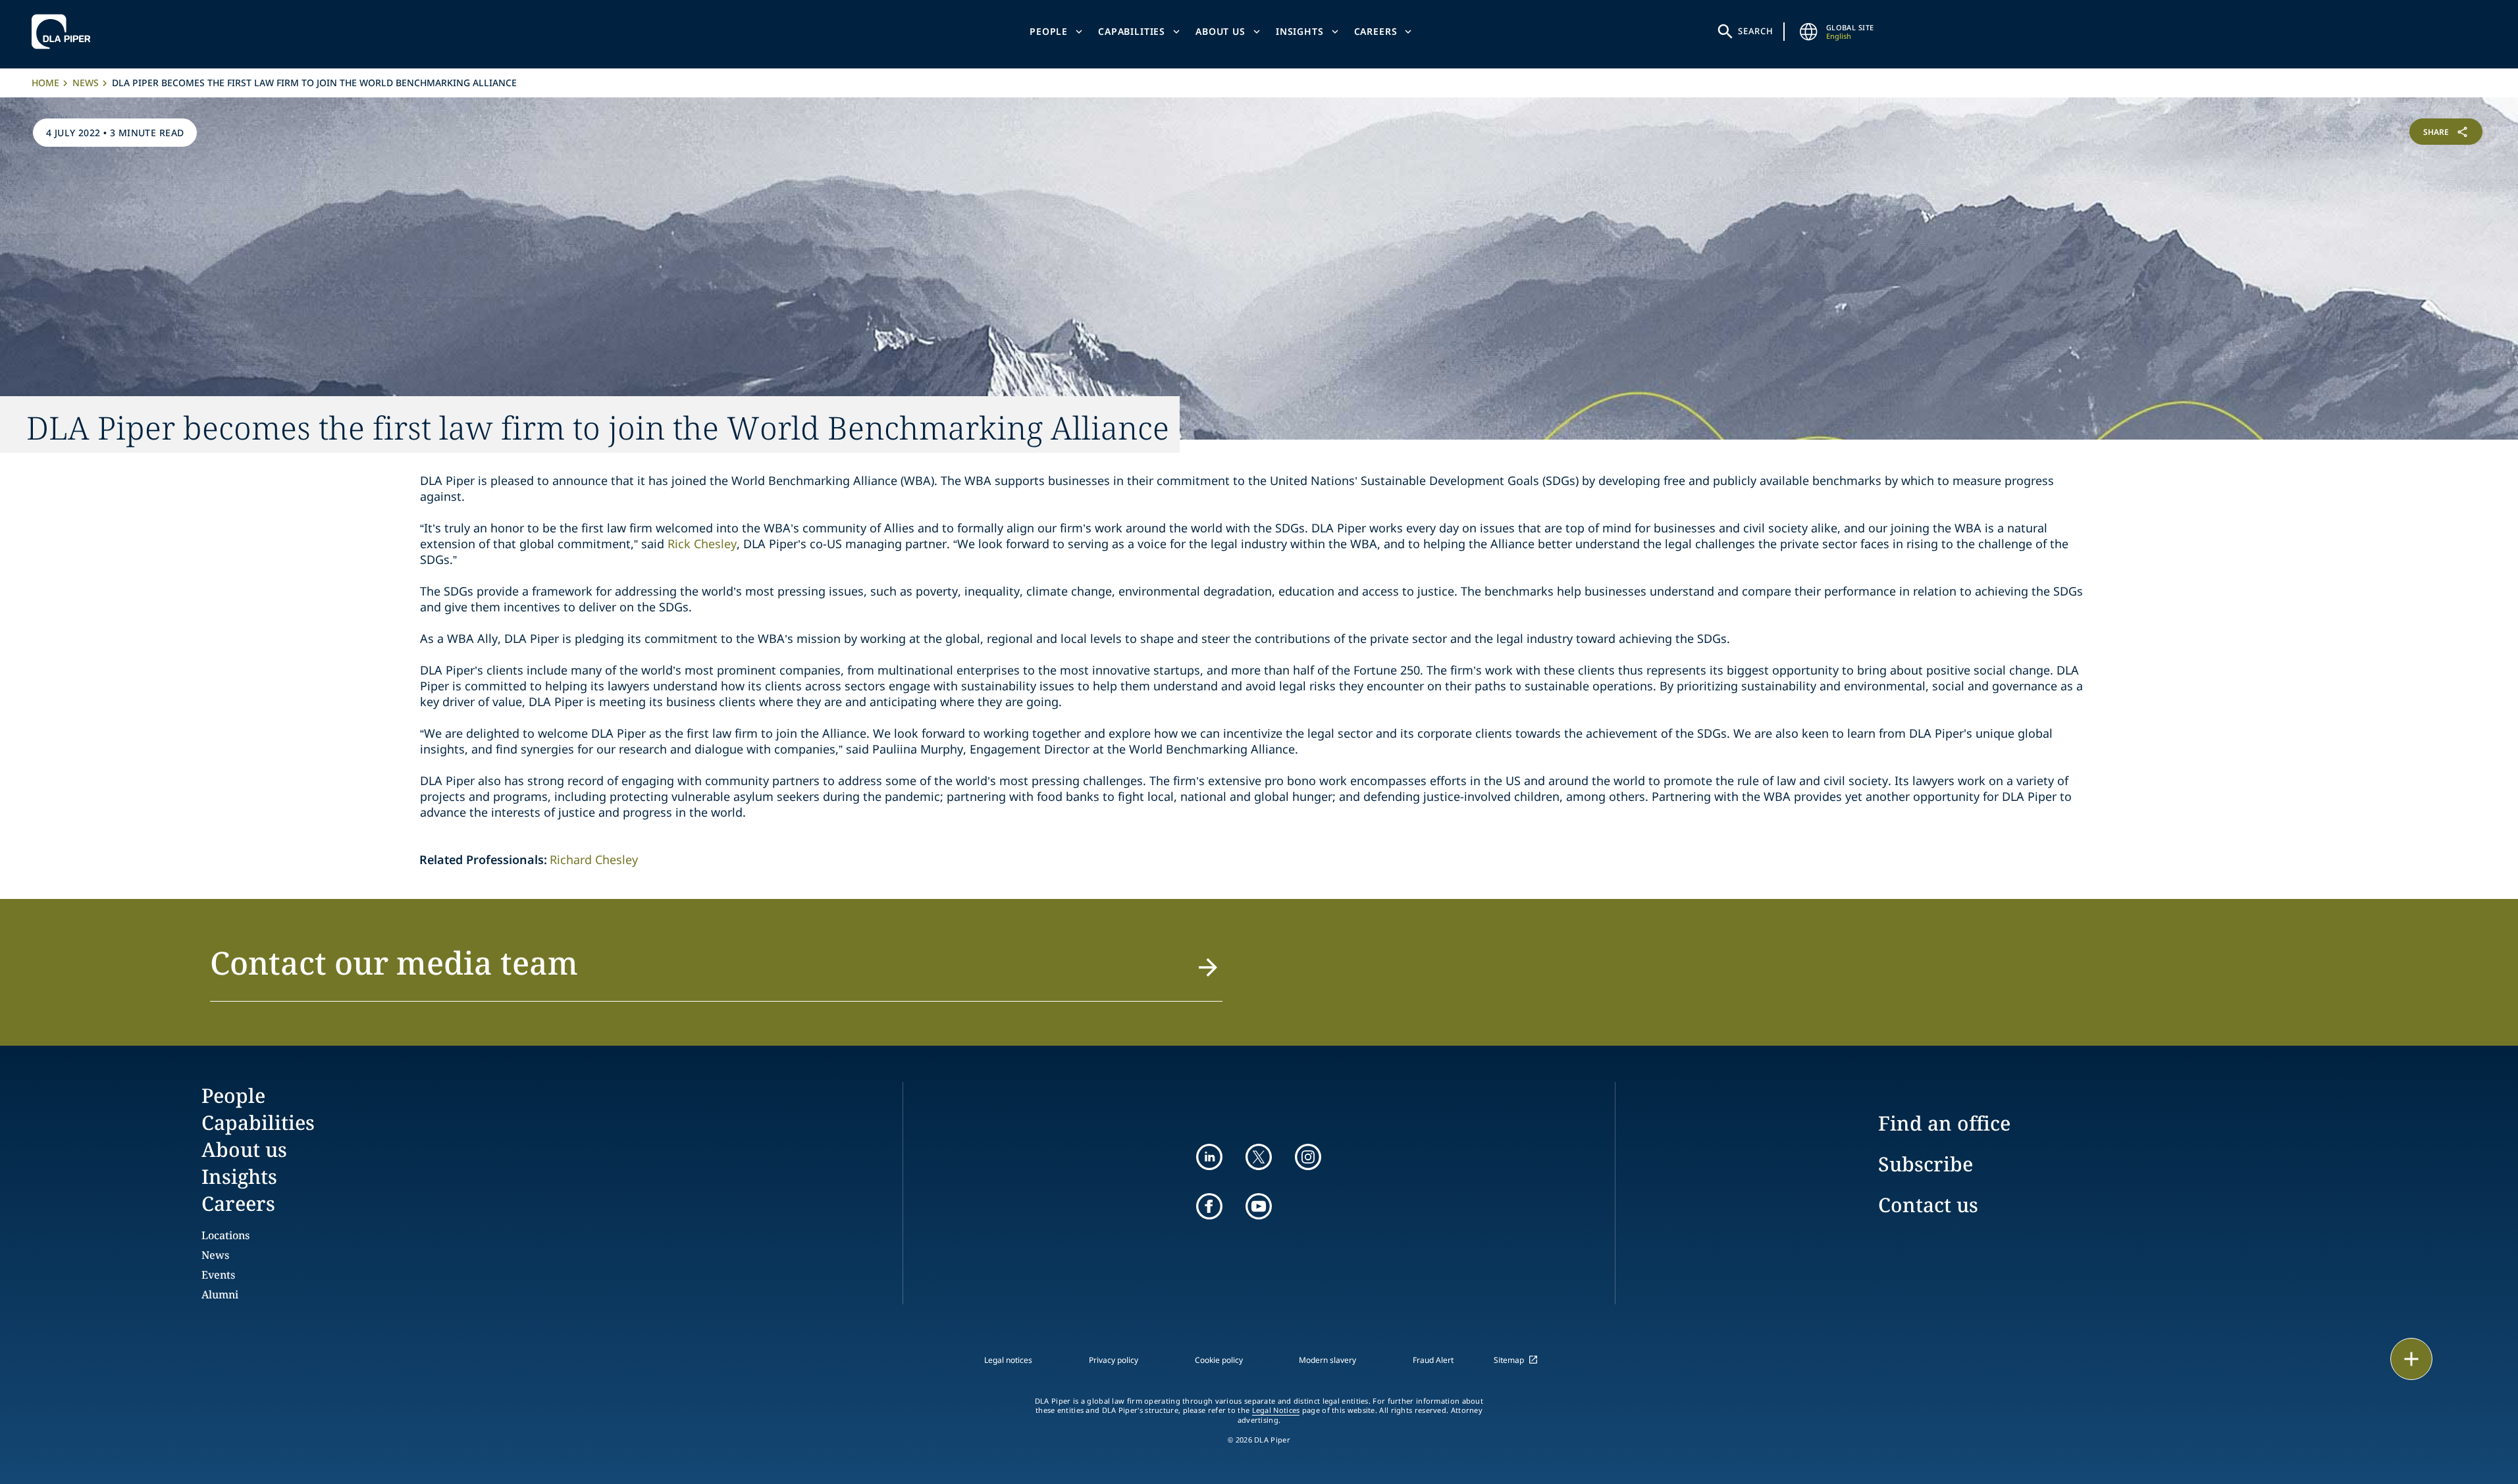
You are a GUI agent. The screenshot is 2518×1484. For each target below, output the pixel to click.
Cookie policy (1219, 1360)
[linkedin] (1209, 1157)
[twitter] (1259, 1157)
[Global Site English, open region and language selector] (1809, 32)
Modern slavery (1327, 1360)
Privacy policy (1114, 1360)
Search (1756, 31)
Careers (1376, 31)
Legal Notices (1276, 1410)
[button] (717, 971)
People (1049, 31)
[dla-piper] (65, 32)
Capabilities (1132, 31)
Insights (1300, 31)
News (86, 83)
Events (218, 1275)
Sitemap (1509, 1360)
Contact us (1928, 1205)
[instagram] (1308, 1157)
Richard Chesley (594, 859)
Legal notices (1008, 1360)
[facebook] (1209, 1206)
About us (1220, 31)
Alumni (220, 1294)
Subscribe (1926, 1164)
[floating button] (2411, 1359)
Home (45, 83)
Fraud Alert (1433, 1360)
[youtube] (1259, 1206)
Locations (225, 1235)
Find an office (1944, 1123)
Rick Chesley (702, 544)
